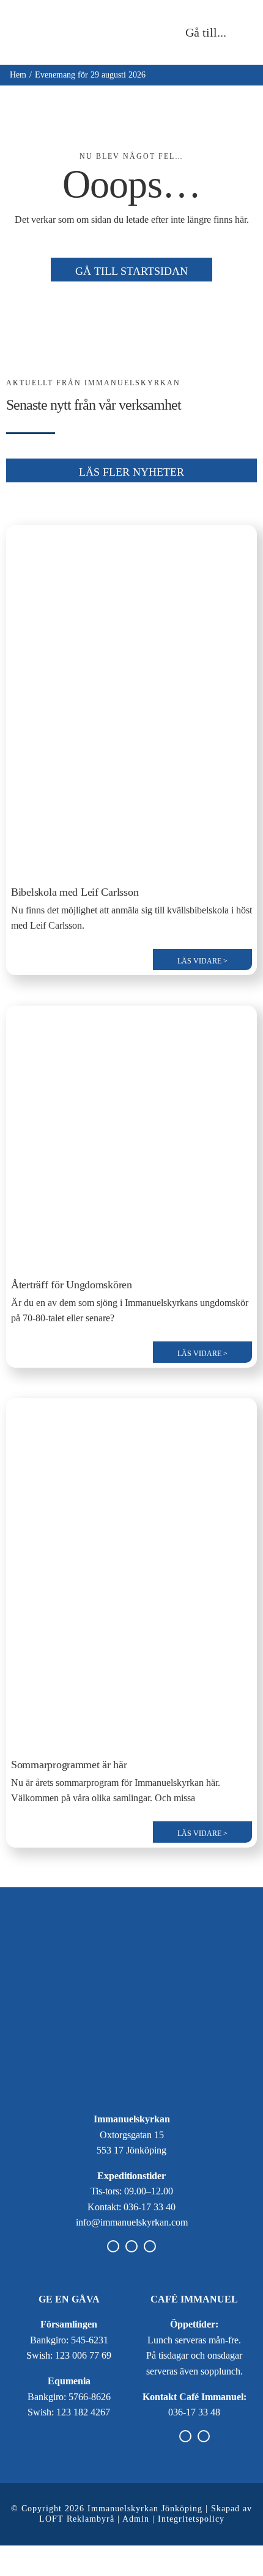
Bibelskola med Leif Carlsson (75, 892)
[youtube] (150, 2246)
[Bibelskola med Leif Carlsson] (131, 538)
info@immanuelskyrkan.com (132, 2222)
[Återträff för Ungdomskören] (131, 1018)
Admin (136, 2519)
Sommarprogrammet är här (69, 1765)
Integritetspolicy (191, 2519)
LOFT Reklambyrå (77, 2519)
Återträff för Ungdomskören (72, 1285)
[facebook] (113, 2246)
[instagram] (131, 2246)
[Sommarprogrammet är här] (131, 1411)
